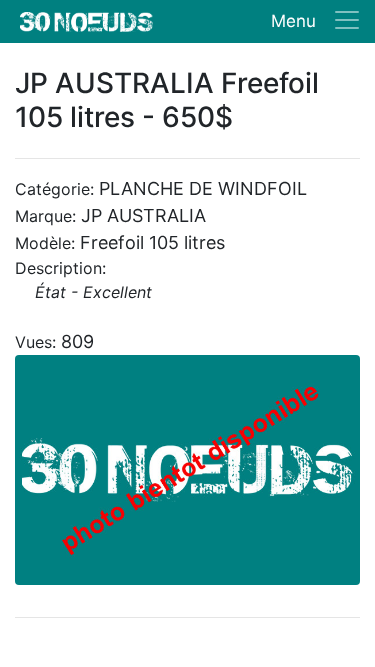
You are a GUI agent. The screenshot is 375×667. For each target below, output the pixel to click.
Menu (293, 21)
